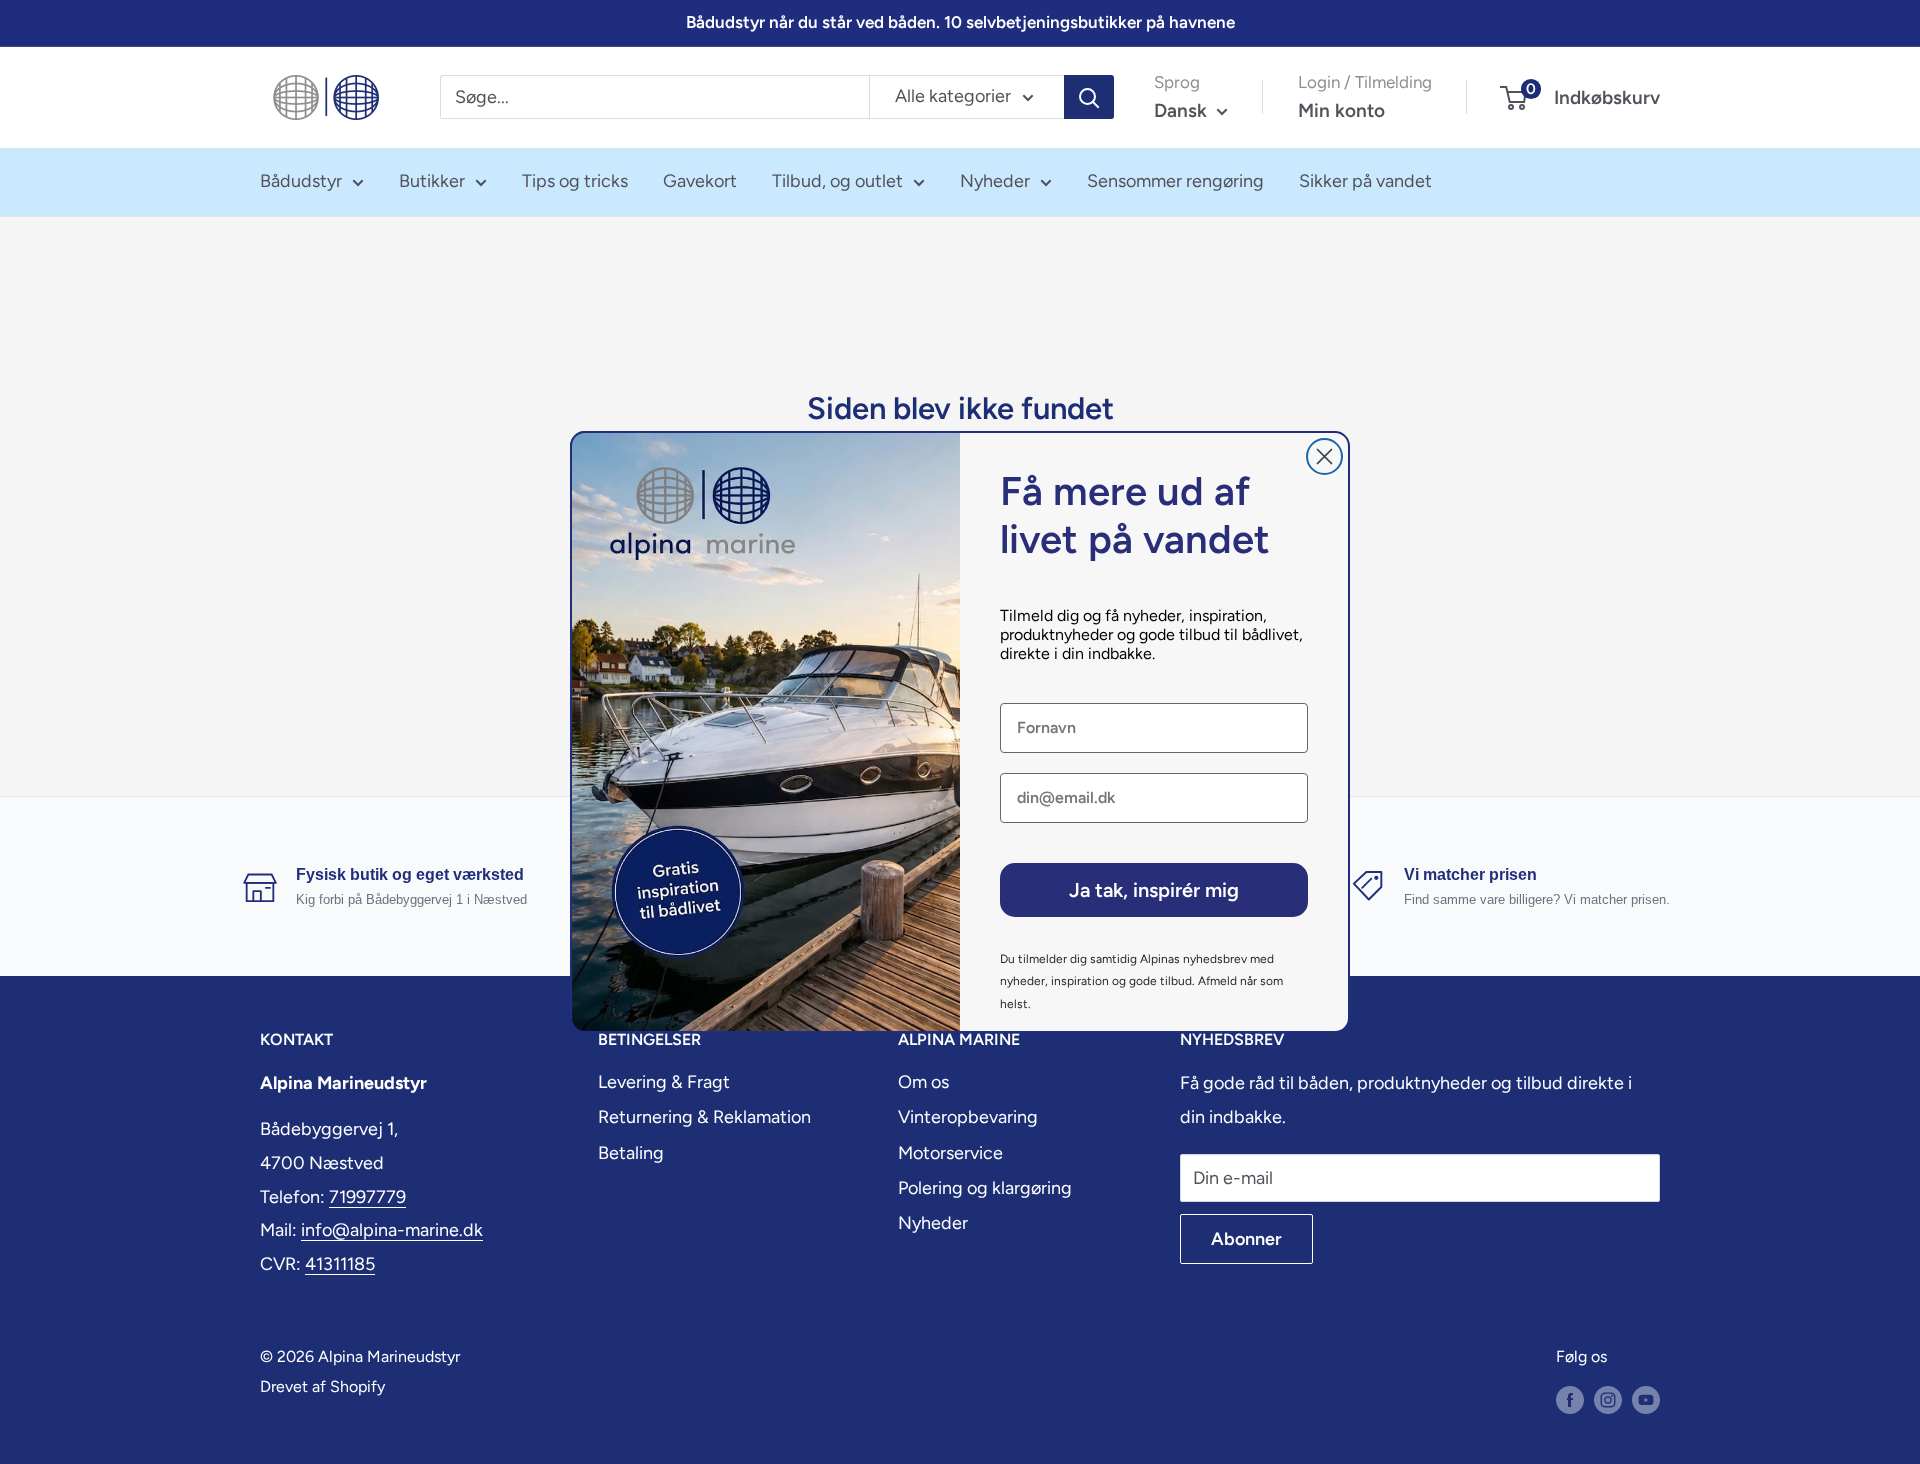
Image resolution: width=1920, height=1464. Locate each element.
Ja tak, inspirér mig (1154, 890)
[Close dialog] (1324, 456)
